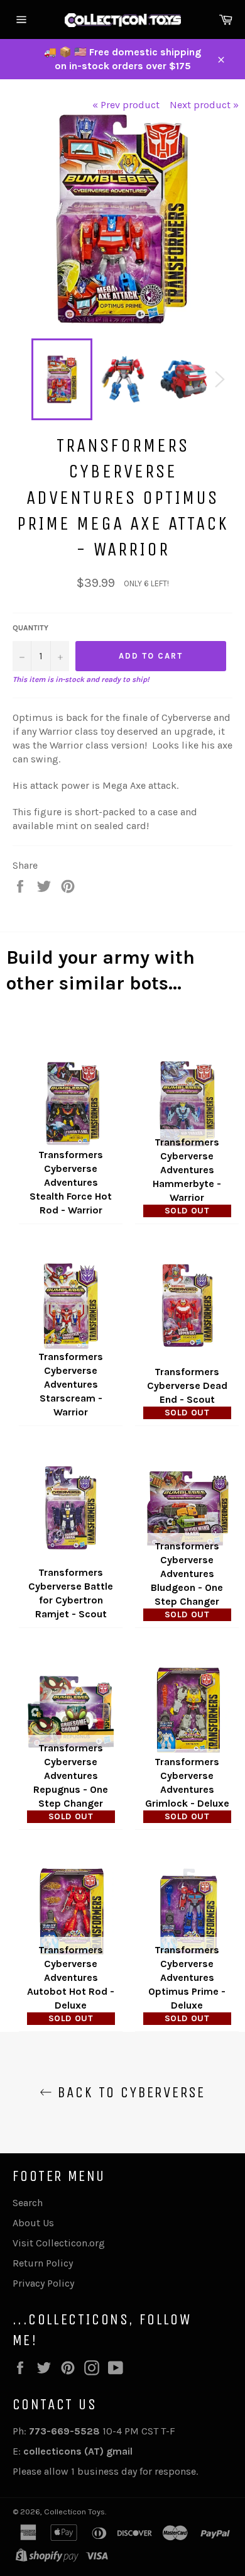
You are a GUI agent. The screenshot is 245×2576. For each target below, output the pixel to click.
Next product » (204, 105)
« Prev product (126, 105)
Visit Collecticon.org (59, 2243)
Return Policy (43, 2263)
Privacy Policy (43, 2283)
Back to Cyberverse (129, 2092)
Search (28, 2203)
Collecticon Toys (74, 2512)
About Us (33, 2223)
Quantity (30, 628)
